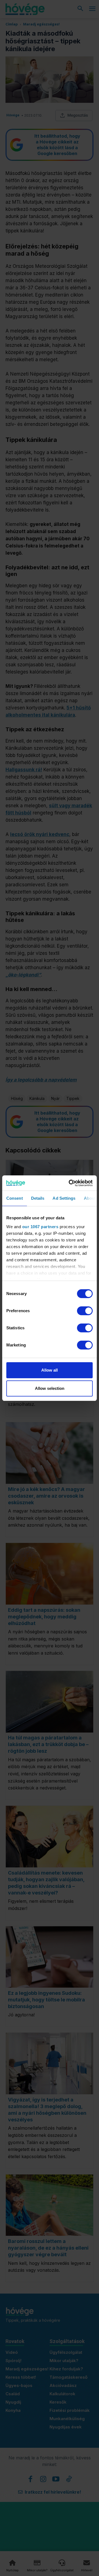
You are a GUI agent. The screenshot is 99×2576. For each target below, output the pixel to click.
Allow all (50, 1370)
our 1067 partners (40, 1227)
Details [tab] (38, 1198)
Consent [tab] (15, 1198)
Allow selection (50, 1388)
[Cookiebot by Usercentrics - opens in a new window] (70, 1183)
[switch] (85, 1311)
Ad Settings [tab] (64, 1198)
